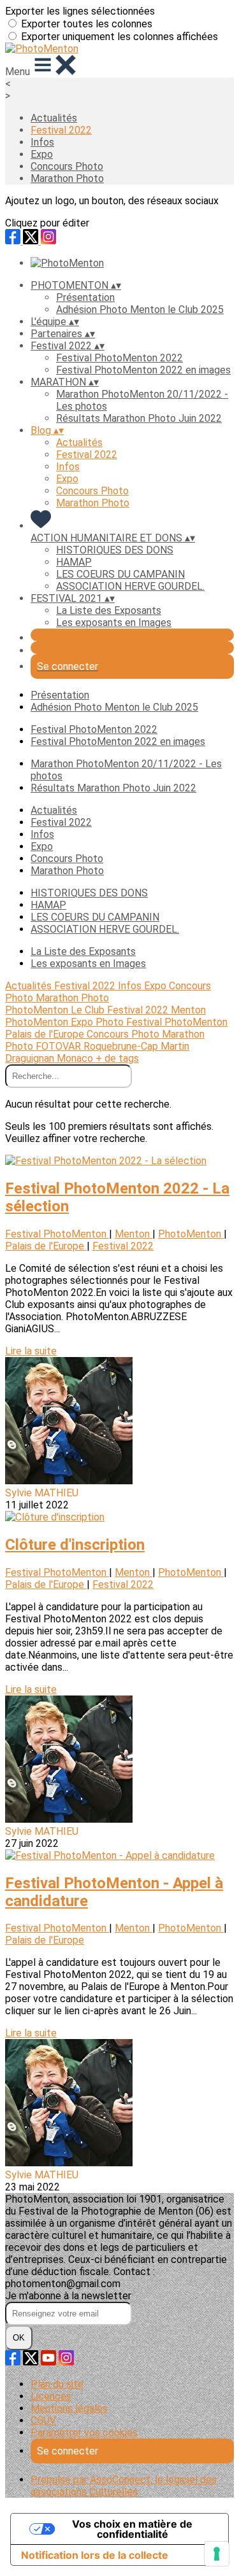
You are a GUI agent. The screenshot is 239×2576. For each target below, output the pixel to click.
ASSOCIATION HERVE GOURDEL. (130, 586)
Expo (42, 154)
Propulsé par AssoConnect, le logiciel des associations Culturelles (124, 2486)
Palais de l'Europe (46, 1034)
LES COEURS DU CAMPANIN (120, 574)
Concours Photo (67, 166)
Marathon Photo (67, 178)
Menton (188, 1010)
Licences (51, 2396)
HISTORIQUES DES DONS (115, 550)
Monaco (76, 1058)
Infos (42, 142)
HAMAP (74, 562)
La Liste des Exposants (109, 610)
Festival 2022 (61, 130)
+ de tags (117, 1058)
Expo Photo (98, 1022)
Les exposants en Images (114, 623)
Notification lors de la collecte (95, 2555)
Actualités (54, 118)
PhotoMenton (38, 1022)
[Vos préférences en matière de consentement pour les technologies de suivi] (217, 2554)
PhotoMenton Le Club (56, 1010)
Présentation (85, 297)
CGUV (43, 2420)
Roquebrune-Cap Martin (136, 1046)
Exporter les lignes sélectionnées (80, 11)
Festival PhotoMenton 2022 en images (143, 370)
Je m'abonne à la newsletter (68, 2296)
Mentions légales (69, 2408)
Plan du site (57, 2384)
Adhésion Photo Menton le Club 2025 (140, 310)
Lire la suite (31, 1351)
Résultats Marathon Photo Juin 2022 (139, 418)
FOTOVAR (60, 1046)
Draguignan (31, 1058)
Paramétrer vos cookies (84, 2433)
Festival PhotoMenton (177, 1022)
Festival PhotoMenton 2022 (119, 358)
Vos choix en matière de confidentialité (132, 2529)
